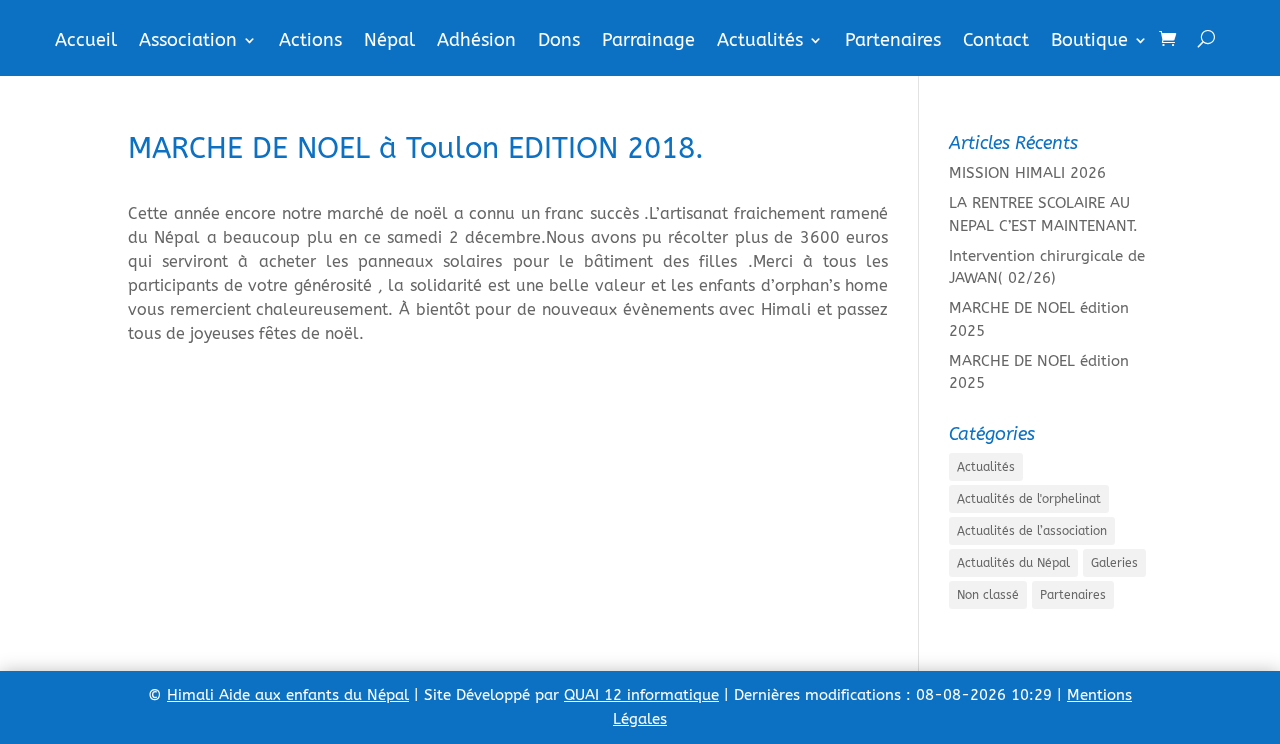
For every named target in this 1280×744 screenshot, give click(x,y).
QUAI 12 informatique (641, 695)
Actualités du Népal (1013, 563)
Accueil (86, 42)
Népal (389, 42)
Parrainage (648, 42)
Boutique (1089, 42)
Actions (310, 42)
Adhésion (476, 42)
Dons (559, 42)
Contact (996, 42)
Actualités (760, 42)
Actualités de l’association (1032, 531)
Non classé (988, 595)
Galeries (1114, 563)
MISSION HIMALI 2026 (1027, 173)
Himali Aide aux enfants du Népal (288, 695)
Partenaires (893, 42)
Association (188, 42)
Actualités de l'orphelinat (1029, 499)
